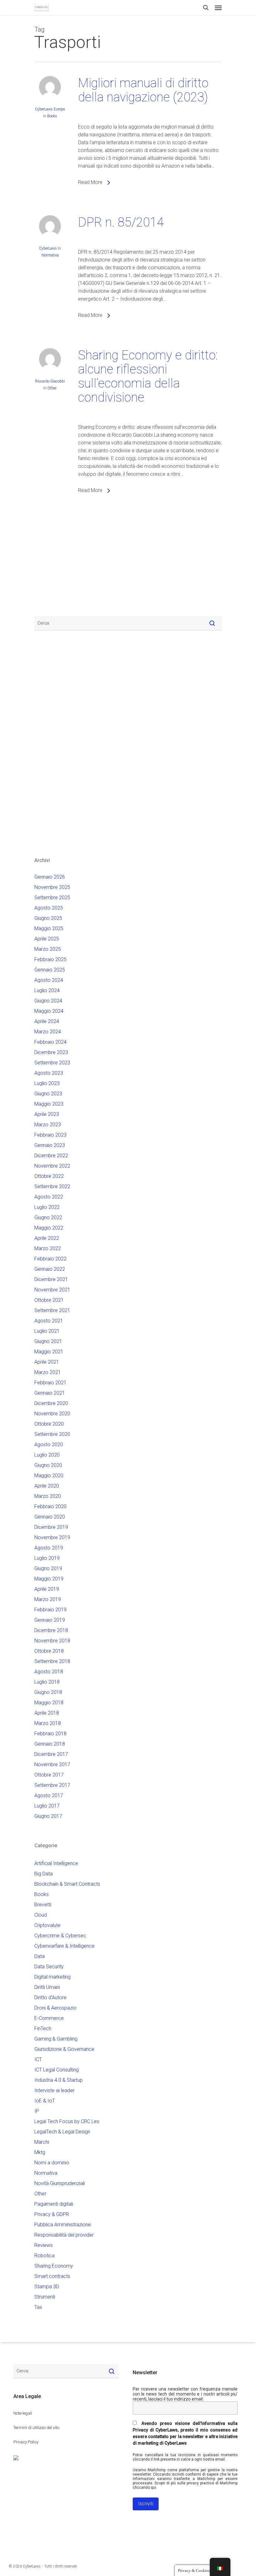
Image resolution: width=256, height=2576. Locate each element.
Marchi (42, 2142)
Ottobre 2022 (49, 1176)
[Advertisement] (53, 561)
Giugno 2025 (48, 918)
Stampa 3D (47, 2287)
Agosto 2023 (49, 1073)
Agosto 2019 (49, 1548)
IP (37, 2111)
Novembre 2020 (52, 1414)
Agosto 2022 (49, 1197)
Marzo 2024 (48, 1032)
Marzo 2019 (48, 1599)
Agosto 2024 (49, 980)
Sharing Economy (54, 2266)
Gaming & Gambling (56, 2039)
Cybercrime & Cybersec (60, 1936)
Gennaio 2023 (50, 1145)
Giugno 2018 (48, 1692)
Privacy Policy (26, 2442)
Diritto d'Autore (50, 1998)
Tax (38, 2307)
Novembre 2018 (52, 1641)
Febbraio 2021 (50, 1383)
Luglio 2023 (47, 1083)
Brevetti (43, 1905)
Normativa (50, 255)
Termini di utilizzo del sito (36, 2428)
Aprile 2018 (47, 1713)
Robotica (44, 2256)
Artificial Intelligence (56, 1863)
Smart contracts (52, 2276)
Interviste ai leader (54, 2090)
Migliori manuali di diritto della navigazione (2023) (143, 90)
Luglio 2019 (47, 1558)
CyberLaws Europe (50, 109)
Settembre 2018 (52, 1661)
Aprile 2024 (47, 1021)
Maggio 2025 (49, 928)
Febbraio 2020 (50, 1506)
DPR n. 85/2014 (121, 222)
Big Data (44, 1874)
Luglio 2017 (47, 1806)
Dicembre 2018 (51, 1630)
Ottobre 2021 (49, 1300)
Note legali (23, 2413)
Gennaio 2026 (50, 877)
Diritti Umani (47, 1987)
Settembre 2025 (52, 898)
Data (39, 1956)
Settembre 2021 (52, 1310)
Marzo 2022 (48, 1248)
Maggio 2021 (49, 1352)
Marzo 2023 (48, 1125)
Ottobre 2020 (49, 1424)
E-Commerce (49, 2018)
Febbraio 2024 (50, 1042)
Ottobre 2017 (49, 1775)
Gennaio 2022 (50, 1269)
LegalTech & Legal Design (62, 2132)
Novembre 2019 (52, 1537)
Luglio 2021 (47, 1331)
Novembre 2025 (52, 887)
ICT (38, 2059)
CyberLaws (48, 248)
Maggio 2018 (49, 1703)
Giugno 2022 (48, 1217)
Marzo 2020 (48, 1496)
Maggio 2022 (49, 1228)
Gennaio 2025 (50, 970)
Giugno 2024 (48, 1001)
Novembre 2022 (52, 1166)
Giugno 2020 (48, 1465)
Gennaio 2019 (50, 1620)
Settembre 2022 (52, 1187)
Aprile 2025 (47, 939)
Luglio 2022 (47, 1207)
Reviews (44, 2245)
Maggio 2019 (49, 1579)
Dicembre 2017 (51, 1754)
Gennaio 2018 (50, 1744)
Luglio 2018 (47, 1682)
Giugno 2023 (48, 1094)
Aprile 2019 (47, 1589)
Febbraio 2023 (50, 1135)
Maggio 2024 (49, 1011)
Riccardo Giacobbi (50, 381)
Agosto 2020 (49, 1445)
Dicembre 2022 (51, 1156)
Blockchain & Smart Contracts (67, 1884)
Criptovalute (47, 1925)
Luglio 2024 (47, 990)
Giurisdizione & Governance (64, 2049)
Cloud (41, 1915)
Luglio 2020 (47, 1455)
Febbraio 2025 (50, 959)
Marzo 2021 (48, 1372)
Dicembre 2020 (51, 1403)
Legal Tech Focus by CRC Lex (67, 2121)
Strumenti (45, 2297)
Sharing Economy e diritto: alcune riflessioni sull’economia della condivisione (148, 376)
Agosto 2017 (49, 1795)
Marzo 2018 (48, 1723)
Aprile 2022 (47, 1238)
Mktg (40, 2152)
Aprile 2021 (47, 1362)
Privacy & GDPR (52, 2214)
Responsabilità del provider (64, 2235)
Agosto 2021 (49, 1321)
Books (52, 116)
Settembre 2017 (52, 1785)
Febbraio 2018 (50, 1734)
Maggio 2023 (49, 1104)
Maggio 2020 (49, 1476)
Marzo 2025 (48, 949)
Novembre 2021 (52, 1290)
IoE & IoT (45, 2101)
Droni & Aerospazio (55, 2008)
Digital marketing (52, 1977)
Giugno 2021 (48, 1341)
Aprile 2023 (47, 1114)
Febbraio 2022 (50, 1259)
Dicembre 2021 (51, 1279)
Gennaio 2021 (50, 1393)
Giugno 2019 (48, 1568)
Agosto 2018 (49, 1672)
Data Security (49, 1967)
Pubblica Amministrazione (63, 2225)
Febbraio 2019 (50, 1610)
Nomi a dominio (52, 2163)
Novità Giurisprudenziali (60, 2183)
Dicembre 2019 (51, 1527)
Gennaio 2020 (50, 1517)
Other (52, 388)
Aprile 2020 (47, 1486)
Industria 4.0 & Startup (59, 2080)
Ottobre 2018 (49, 1651)
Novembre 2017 (52, 1765)
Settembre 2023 (52, 1063)
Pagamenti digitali (54, 2204)
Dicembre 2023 (51, 1052)
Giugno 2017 (48, 1816)
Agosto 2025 (49, 908)
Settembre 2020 (52, 1434)
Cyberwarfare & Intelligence (64, 1946)
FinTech (43, 2028)
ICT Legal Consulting (57, 2070)
